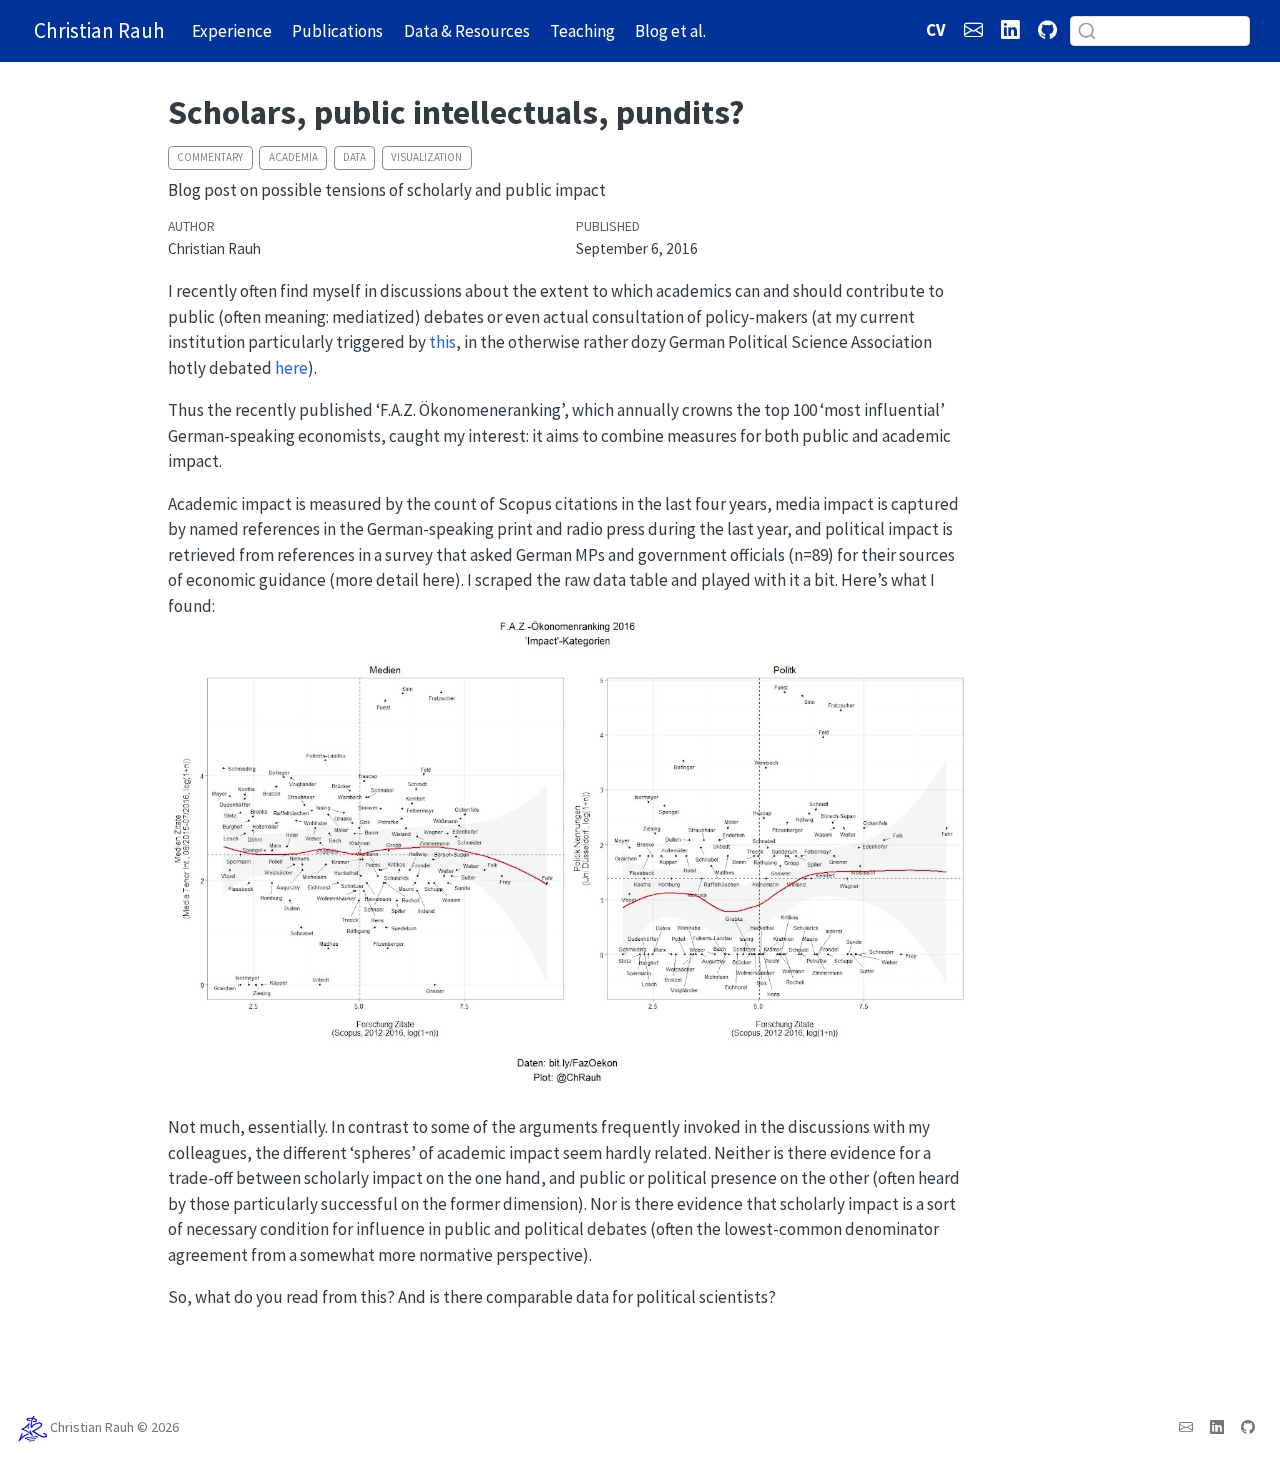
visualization (426, 157)
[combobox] (1160, 30)
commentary (210, 157)
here (291, 368)
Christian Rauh (92, 1428)
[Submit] (1087, 31)
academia (293, 157)
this (442, 342)
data (354, 157)
